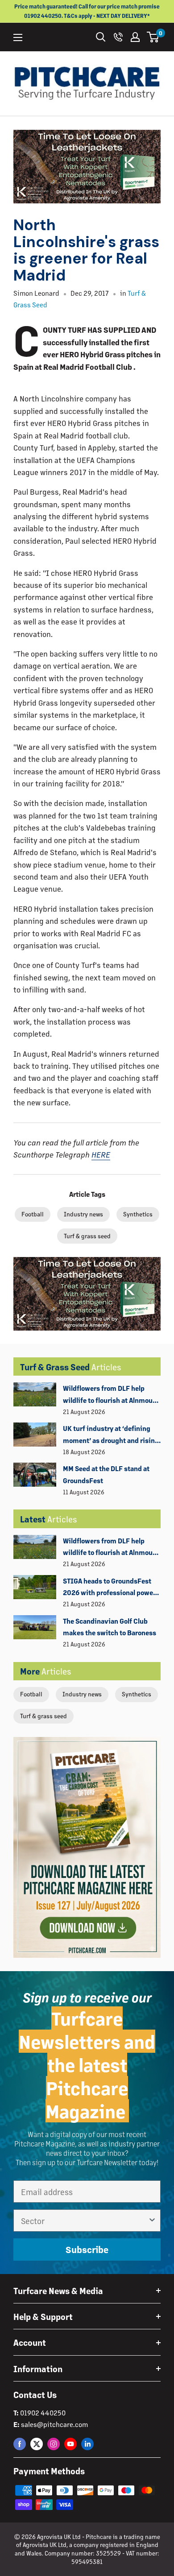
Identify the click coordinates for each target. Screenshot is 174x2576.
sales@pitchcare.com (54, 2424)
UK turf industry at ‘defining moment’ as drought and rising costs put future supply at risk (111, 1435)
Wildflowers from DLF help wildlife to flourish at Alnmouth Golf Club (111, 1395)
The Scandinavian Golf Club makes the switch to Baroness (110, 1627)
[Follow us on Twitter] (37, 2444)
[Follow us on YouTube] (70, 2444)
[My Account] (135, 37)
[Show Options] (152, 2220)
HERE (101, 1154)
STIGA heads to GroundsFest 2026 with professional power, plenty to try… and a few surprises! (110, 1588)
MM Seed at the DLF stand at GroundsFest (106, 1474)
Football (31, 1694)
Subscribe (87, 2249)
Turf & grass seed (43, 1716)
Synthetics (137, 1694)
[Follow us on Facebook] (20, 2444)
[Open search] (101, 37)
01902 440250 (43, 2413)
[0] (153, 37)
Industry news (82, 1694)
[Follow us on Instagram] (54, 2444)
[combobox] (84, 2220)
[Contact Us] (118, 37)
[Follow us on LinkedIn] (87, 2444)
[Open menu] (18, 37)
